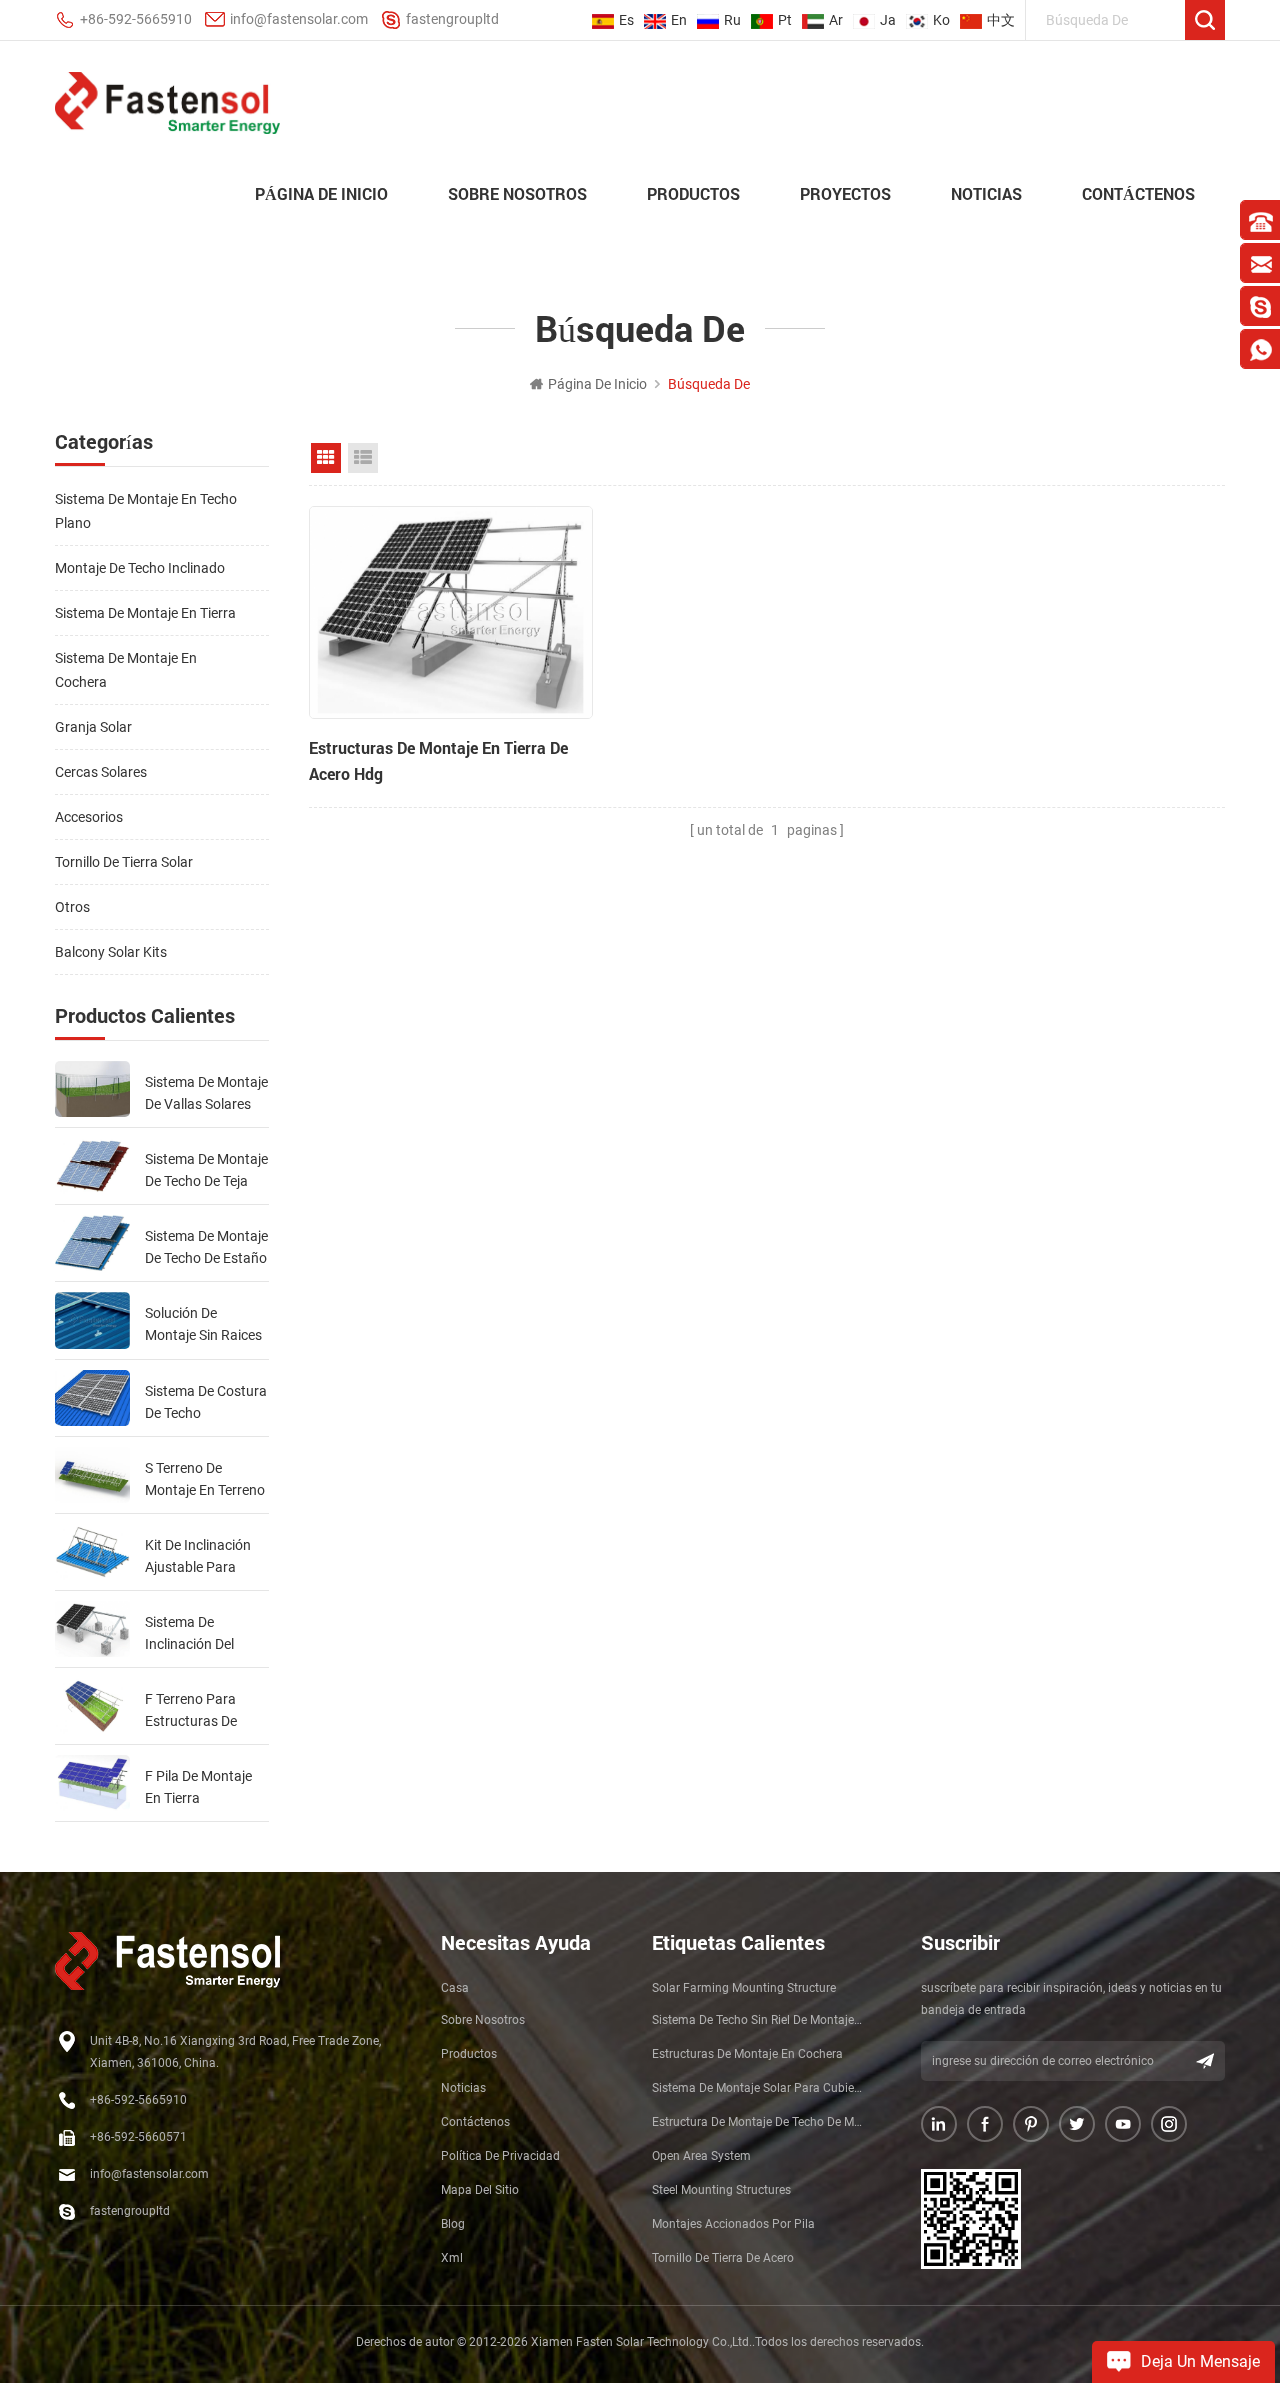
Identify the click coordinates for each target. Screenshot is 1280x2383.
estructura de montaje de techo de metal (757, 2122)
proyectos (845, 193)
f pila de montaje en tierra (198, 1787)
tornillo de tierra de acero (723, 2258)
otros (72, 907)
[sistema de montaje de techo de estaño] (92, 1243)
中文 (1001, 20)
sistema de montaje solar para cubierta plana (757, 2088)
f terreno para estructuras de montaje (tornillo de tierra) (206, 1711)
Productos (693, 193)
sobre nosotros (517, 193)
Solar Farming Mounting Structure (744, 1988)
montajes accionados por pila (733, 2224)
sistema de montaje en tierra (145, 613)
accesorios (89, 817)
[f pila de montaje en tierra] (92, 1783)
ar (836, 20)
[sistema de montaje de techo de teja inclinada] (92, 1166)
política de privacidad (500, 2156)
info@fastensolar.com (299, 19)
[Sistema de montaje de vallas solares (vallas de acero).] (92, 1089)
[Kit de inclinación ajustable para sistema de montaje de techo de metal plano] (92, 1552)
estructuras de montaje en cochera (747, 2054)
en (679, 20)
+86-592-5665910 (136, 19)
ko (941, 20)
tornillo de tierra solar (124, 862)
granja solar (93, 727)
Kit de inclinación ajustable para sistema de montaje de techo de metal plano (206, 1557)
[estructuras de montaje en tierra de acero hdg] (451, 612)
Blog (453, 2224)
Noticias (986, 193)
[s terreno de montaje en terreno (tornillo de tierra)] (92, 1475)
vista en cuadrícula (326, 458)
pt (785, 20)
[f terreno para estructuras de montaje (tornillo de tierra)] (92, 1706)
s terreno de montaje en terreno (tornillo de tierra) (205, 1480)
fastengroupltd (452, 19)
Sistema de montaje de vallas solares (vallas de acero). (206, 1094)
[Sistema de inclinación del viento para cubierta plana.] (92, 1629)
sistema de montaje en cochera (126, 670)
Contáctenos (1138, 193)
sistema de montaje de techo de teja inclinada (206, 1171)
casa (455, 1988)
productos (469, 2054)
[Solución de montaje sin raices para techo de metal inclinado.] (92, 1320)
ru (732, 20)
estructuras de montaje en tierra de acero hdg (438, 760)
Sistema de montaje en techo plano (146, 511)
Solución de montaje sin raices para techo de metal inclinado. (203, 1325)
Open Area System (701, 2156)
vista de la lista (363, 458)
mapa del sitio (480, 2190)
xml (452, 2258)
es (626, 20)
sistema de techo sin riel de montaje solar (757, 2020)
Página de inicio (321, 193)
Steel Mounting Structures (721, 2190)
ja (888, 20)
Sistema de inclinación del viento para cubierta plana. (193, 1634)
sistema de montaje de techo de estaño (206, 1247)
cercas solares (101, 772)
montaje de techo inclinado (140, 568)
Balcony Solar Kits (111, 952)
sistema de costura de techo (206, 1402)
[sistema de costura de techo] (92, 1398)
